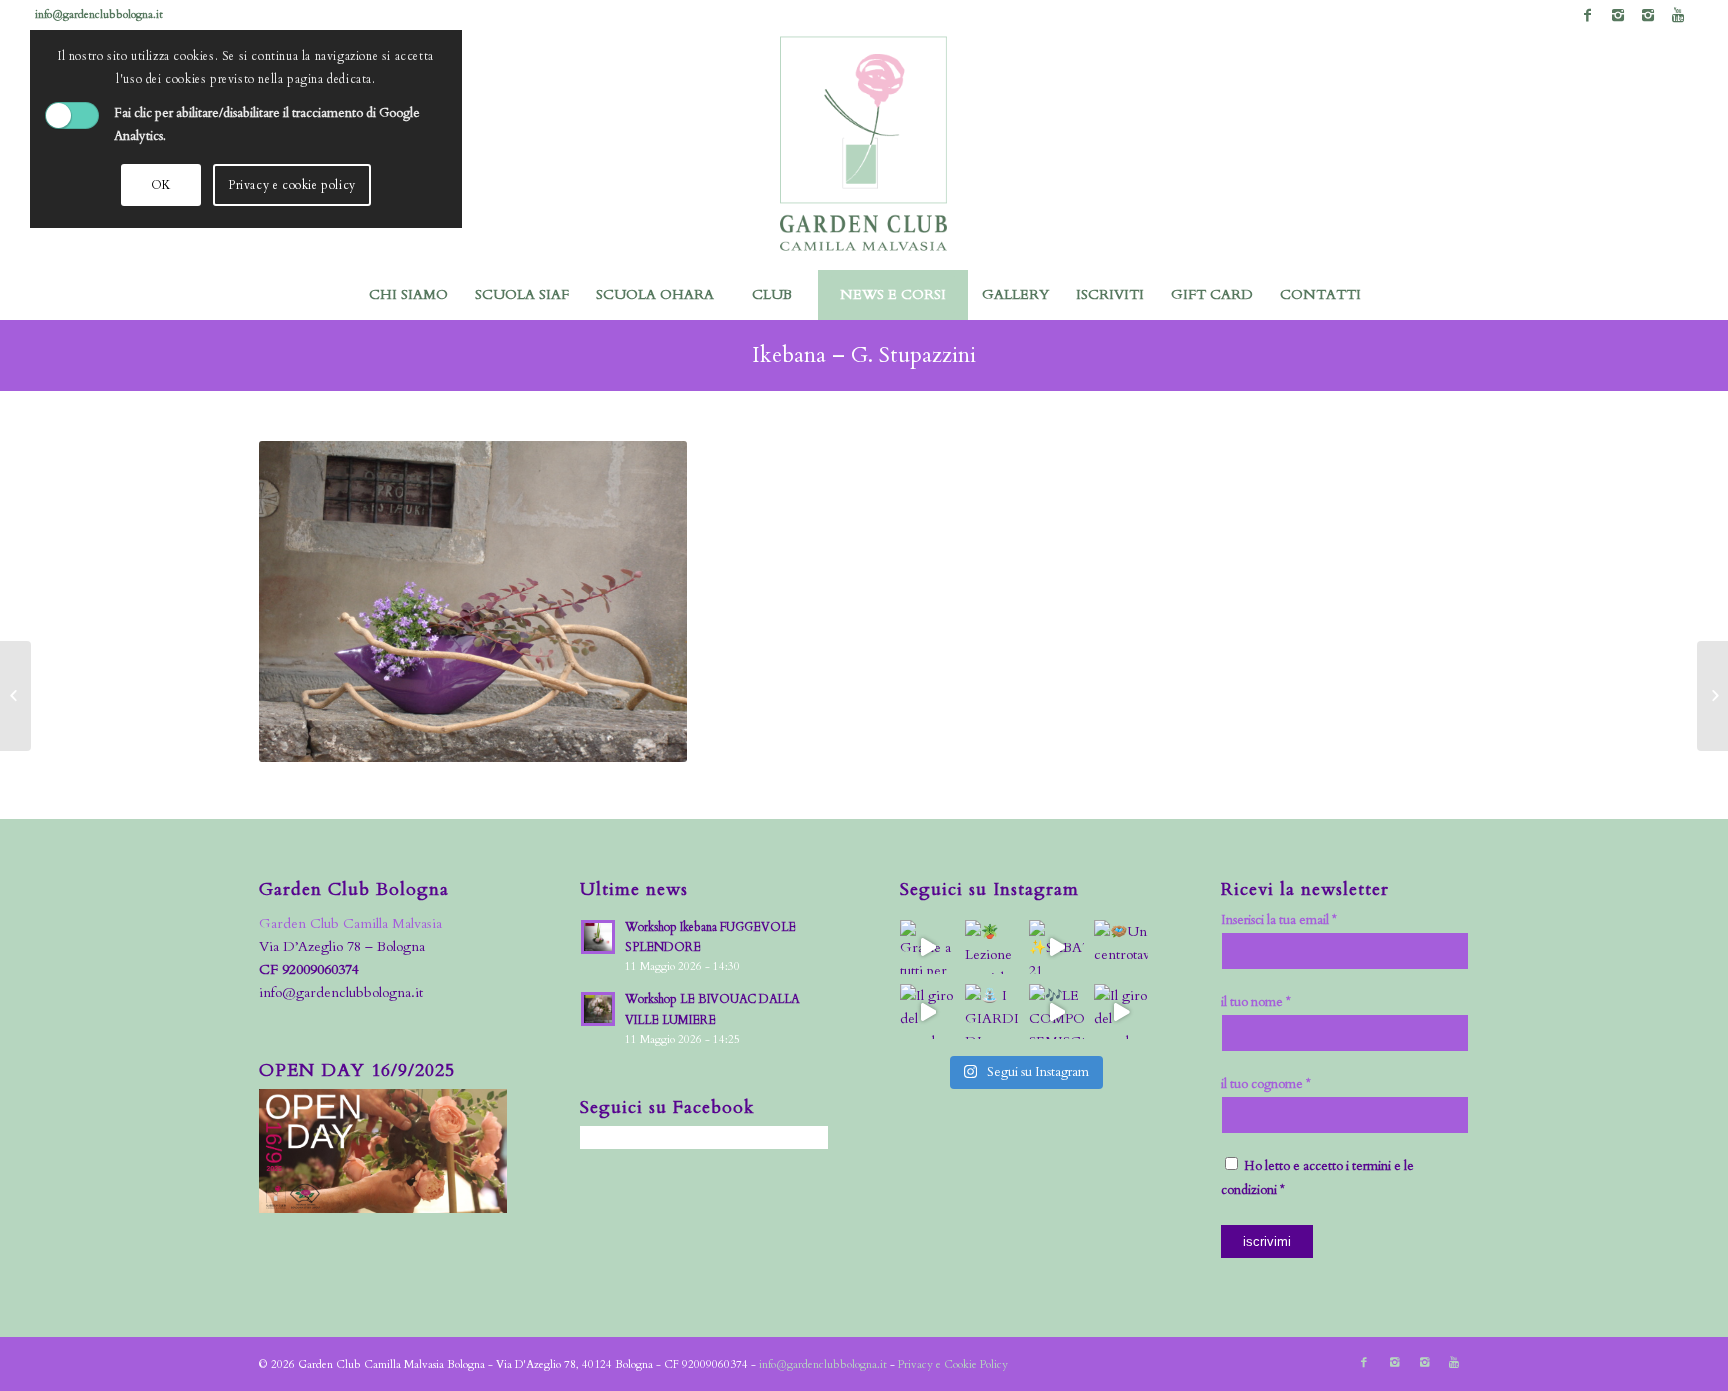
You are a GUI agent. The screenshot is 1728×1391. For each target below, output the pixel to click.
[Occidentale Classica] (15, 696)
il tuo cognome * (1266, 1084)
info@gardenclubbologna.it (99, 14)
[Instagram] (1617, 15)
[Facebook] (1587, 15)
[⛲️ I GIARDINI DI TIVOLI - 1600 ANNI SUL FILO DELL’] (992, 1011)
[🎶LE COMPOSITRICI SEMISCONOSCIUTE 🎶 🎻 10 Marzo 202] (1056, 1011)
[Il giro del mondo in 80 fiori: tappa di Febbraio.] (1121, 1011)
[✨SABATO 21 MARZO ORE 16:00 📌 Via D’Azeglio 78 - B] (1056, 947)
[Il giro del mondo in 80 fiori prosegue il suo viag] (927, 1011)
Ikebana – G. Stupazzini (864, 355)
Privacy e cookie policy (292, 185)
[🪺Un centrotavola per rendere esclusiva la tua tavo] (1121, 947)
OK (161, 185)
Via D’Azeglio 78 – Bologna (342, 946)
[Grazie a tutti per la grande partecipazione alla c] (927, 947)
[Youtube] (1678, 15)
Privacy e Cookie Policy (953, 1364)
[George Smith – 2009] (1712, 696)
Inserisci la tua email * (1279, 920)
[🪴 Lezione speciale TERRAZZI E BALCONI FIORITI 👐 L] (992, 947)
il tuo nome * (1256, 1002)
